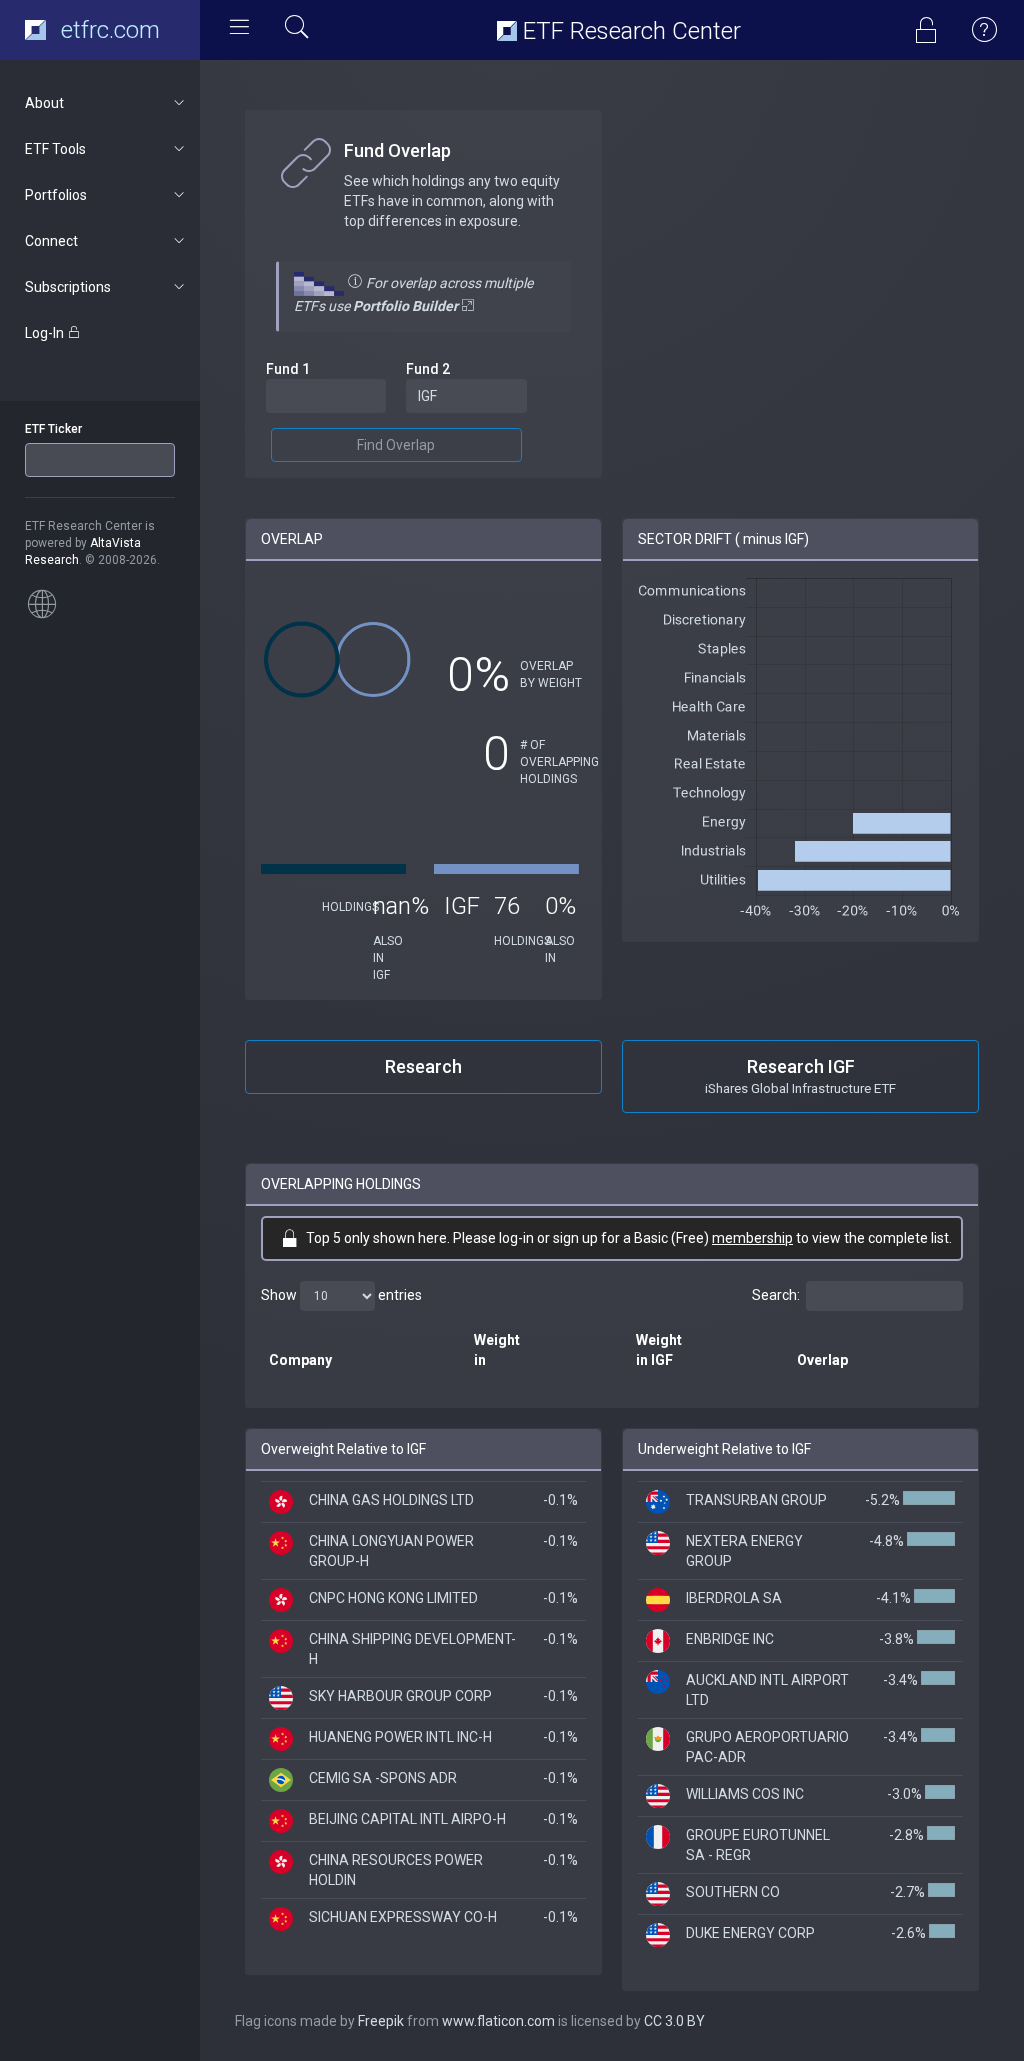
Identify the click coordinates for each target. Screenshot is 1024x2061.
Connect (51, 241)
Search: (776, 1295)
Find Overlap (396, 445)
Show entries (341, 1295)
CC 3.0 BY (674, 2021)
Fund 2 (428, 369)
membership (752, 1238)
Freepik (381, 2021)
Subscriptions (68, 287)
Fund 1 (288, 369)
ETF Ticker (53, 429)
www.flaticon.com (498, 2021)
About (44, 103)
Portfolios (56, 195)
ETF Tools (55, 149)
